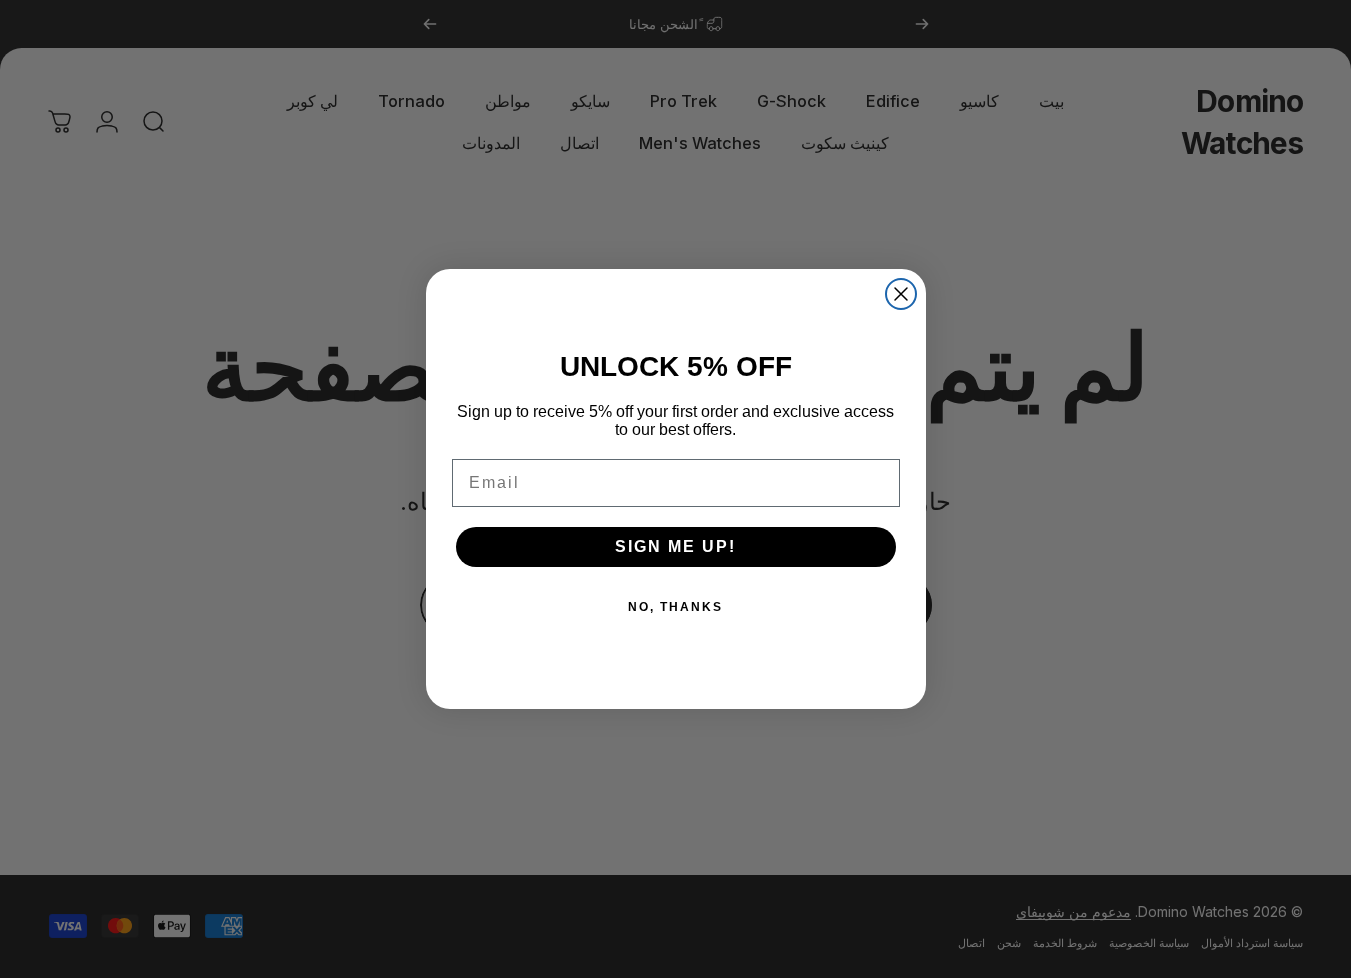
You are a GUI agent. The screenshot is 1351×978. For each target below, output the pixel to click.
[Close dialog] (901, 294)
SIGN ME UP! (675, 546)
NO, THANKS (675, 607)
